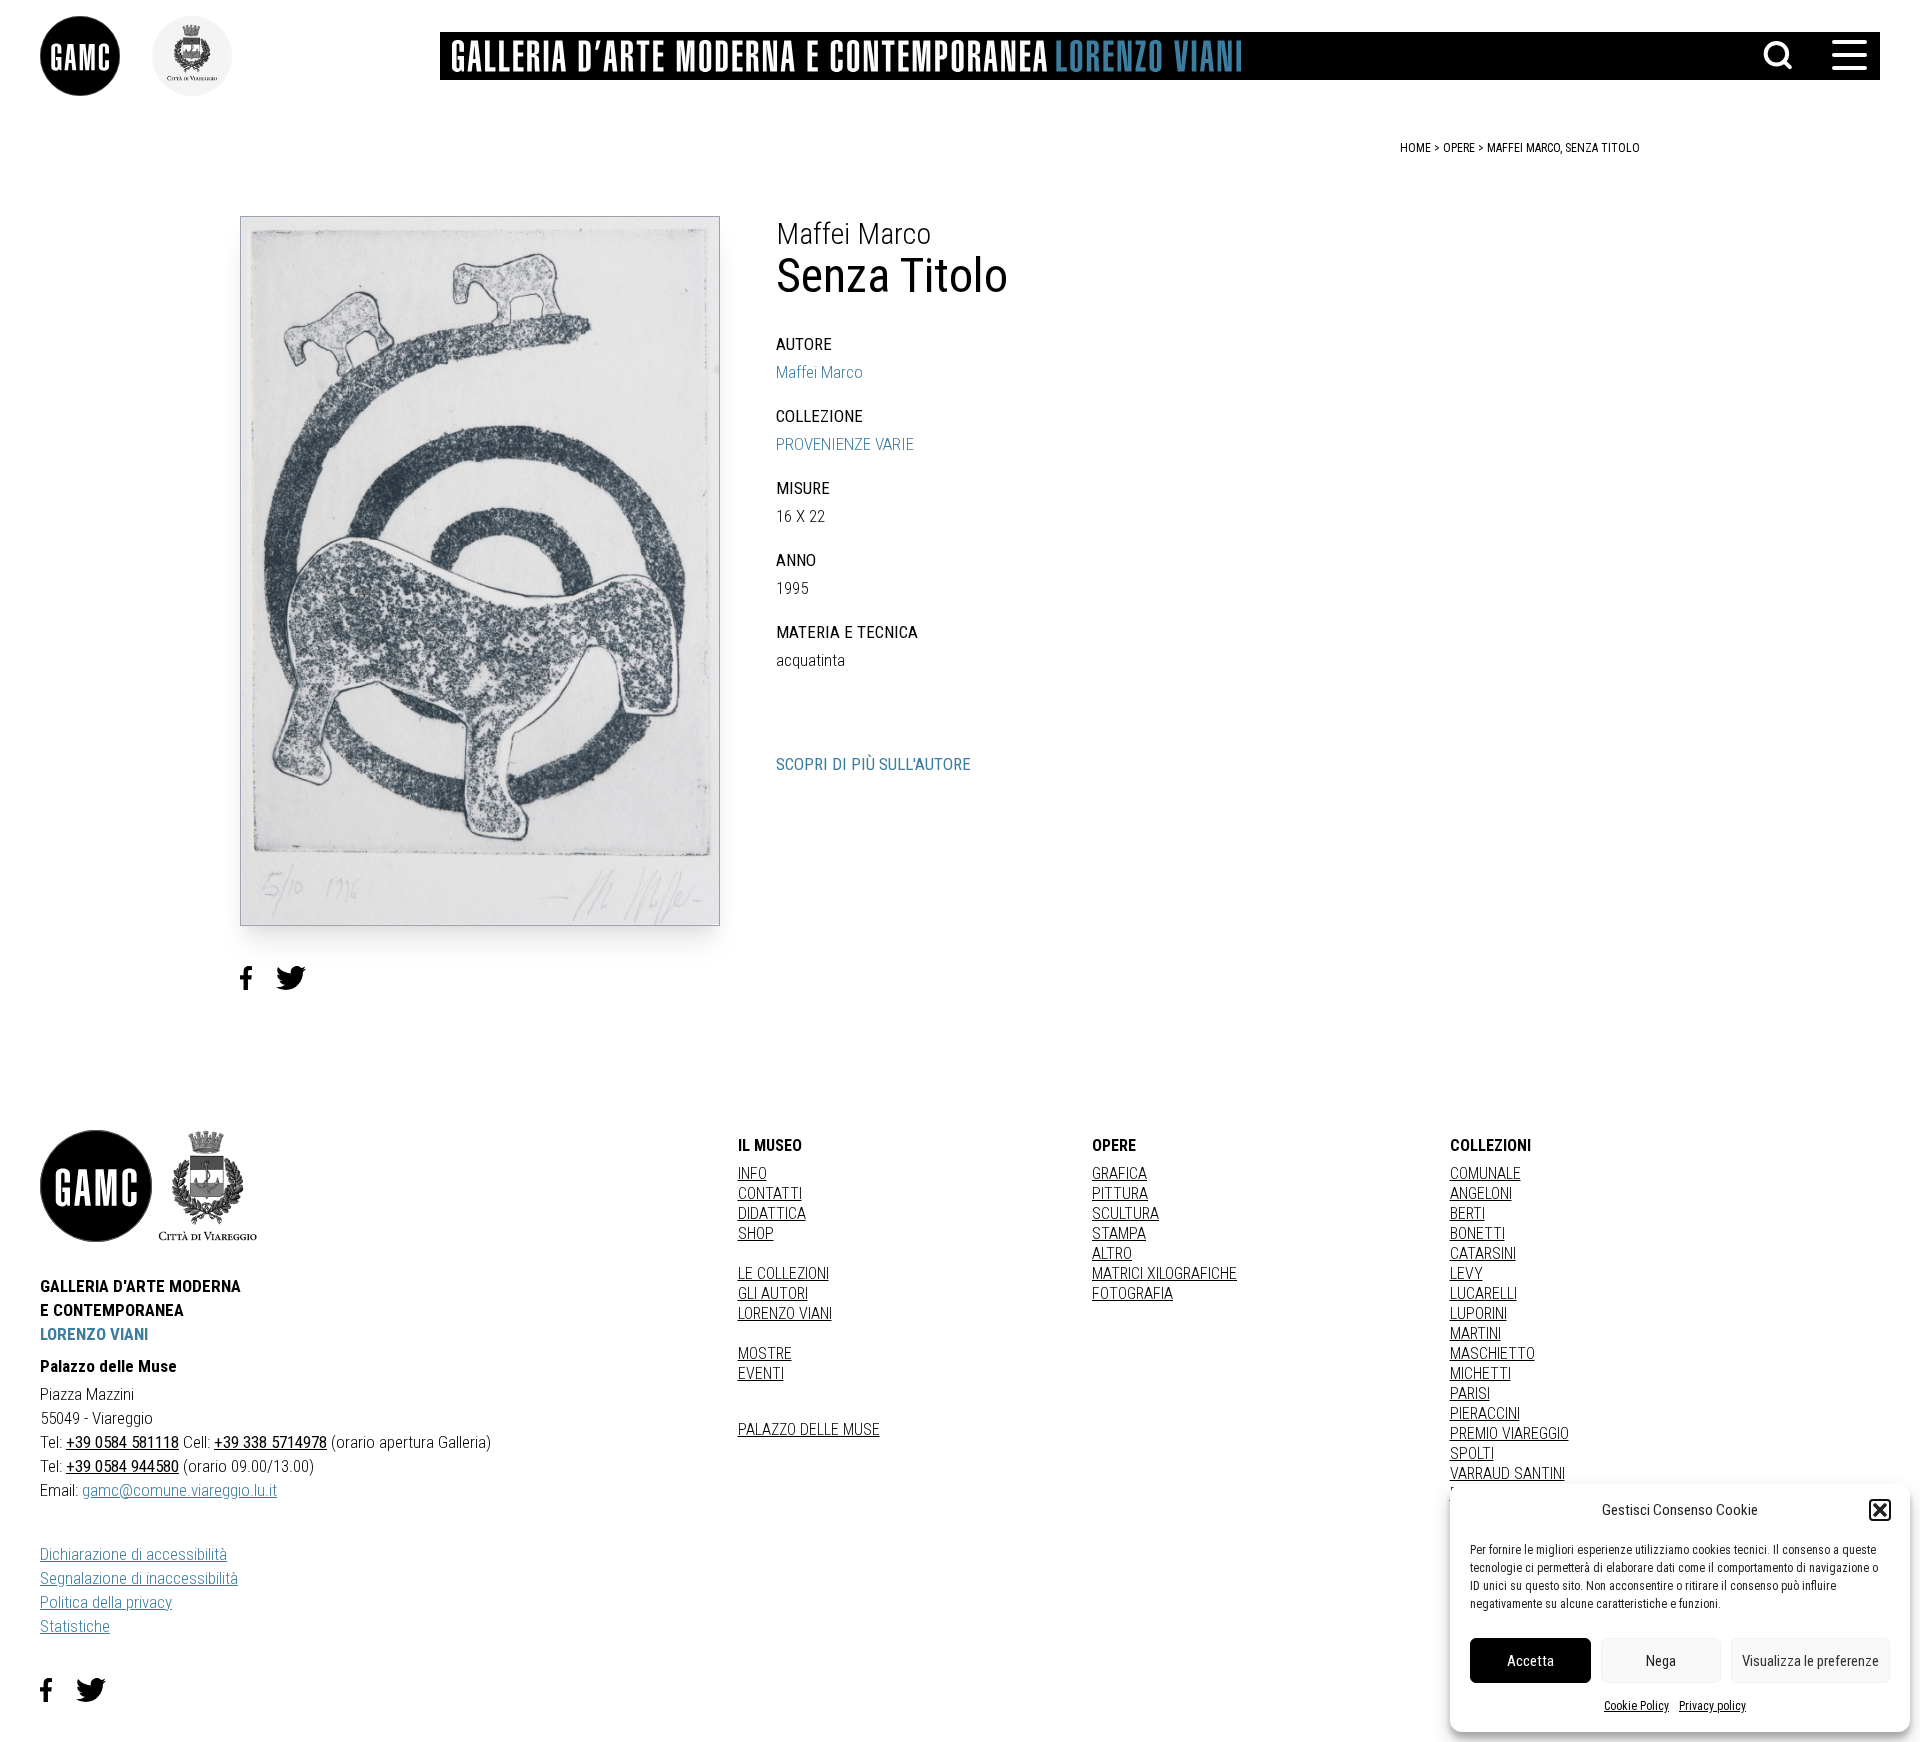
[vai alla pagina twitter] (99, 1690)
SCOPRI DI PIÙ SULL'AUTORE (873, 764)
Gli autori (773, 1293)
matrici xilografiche (1164, 1273)
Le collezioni (783, 1273)
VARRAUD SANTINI (1507, 1473)
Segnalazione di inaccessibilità (139, 1578)
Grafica (1119, 1173)
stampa (1119, 1233)
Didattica (772, 1213)
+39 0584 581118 (122, 1442)
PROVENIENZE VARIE (845, 444)
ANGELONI (1481, 1193)
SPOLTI (1472, 1453)
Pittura (1120, 1193)
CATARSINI (1483, 1253)
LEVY (1466, 1273)
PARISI (1470, 1393)
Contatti (770, 1193)
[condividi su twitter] (299, 978)
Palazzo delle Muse (809, 1429)
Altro (1112, 1253)
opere (1459, 148)
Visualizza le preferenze (1810, 1661)
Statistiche (75, 1626)
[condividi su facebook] (258, 978)
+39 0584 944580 (122, 1466)
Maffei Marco (819, 372)
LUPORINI (1478, 1313)
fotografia (1132, 1293)
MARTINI (1475, 1333)
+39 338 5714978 (270, 1442)
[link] (96, 56)
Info (752, 1173)
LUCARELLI (1483, 1293)
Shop (756, 1233)
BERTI (1467, 1213)
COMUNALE (1485, 1173)
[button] (1880, 1510)
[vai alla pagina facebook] (58, 1690)
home (1415, 148)
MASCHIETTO (1492, 1353)
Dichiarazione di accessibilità (133, 1554)
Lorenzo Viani (785, 1313)
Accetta (1530, 1661)
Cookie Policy (1636, 1706)
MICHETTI (1480, 1373)
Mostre (765, 1353)
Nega (1661, 1661)
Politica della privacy (106, 1602)
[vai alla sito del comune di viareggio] (208, 1186)
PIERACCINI (1485, 1413)
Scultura (1125, 1213)
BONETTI (1477, 1233)
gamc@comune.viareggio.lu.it (179, 1490)
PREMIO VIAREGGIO (1509, 1433)
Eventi (761, 1373)
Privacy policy (1712, 1706)
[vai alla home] (96, 1186)
